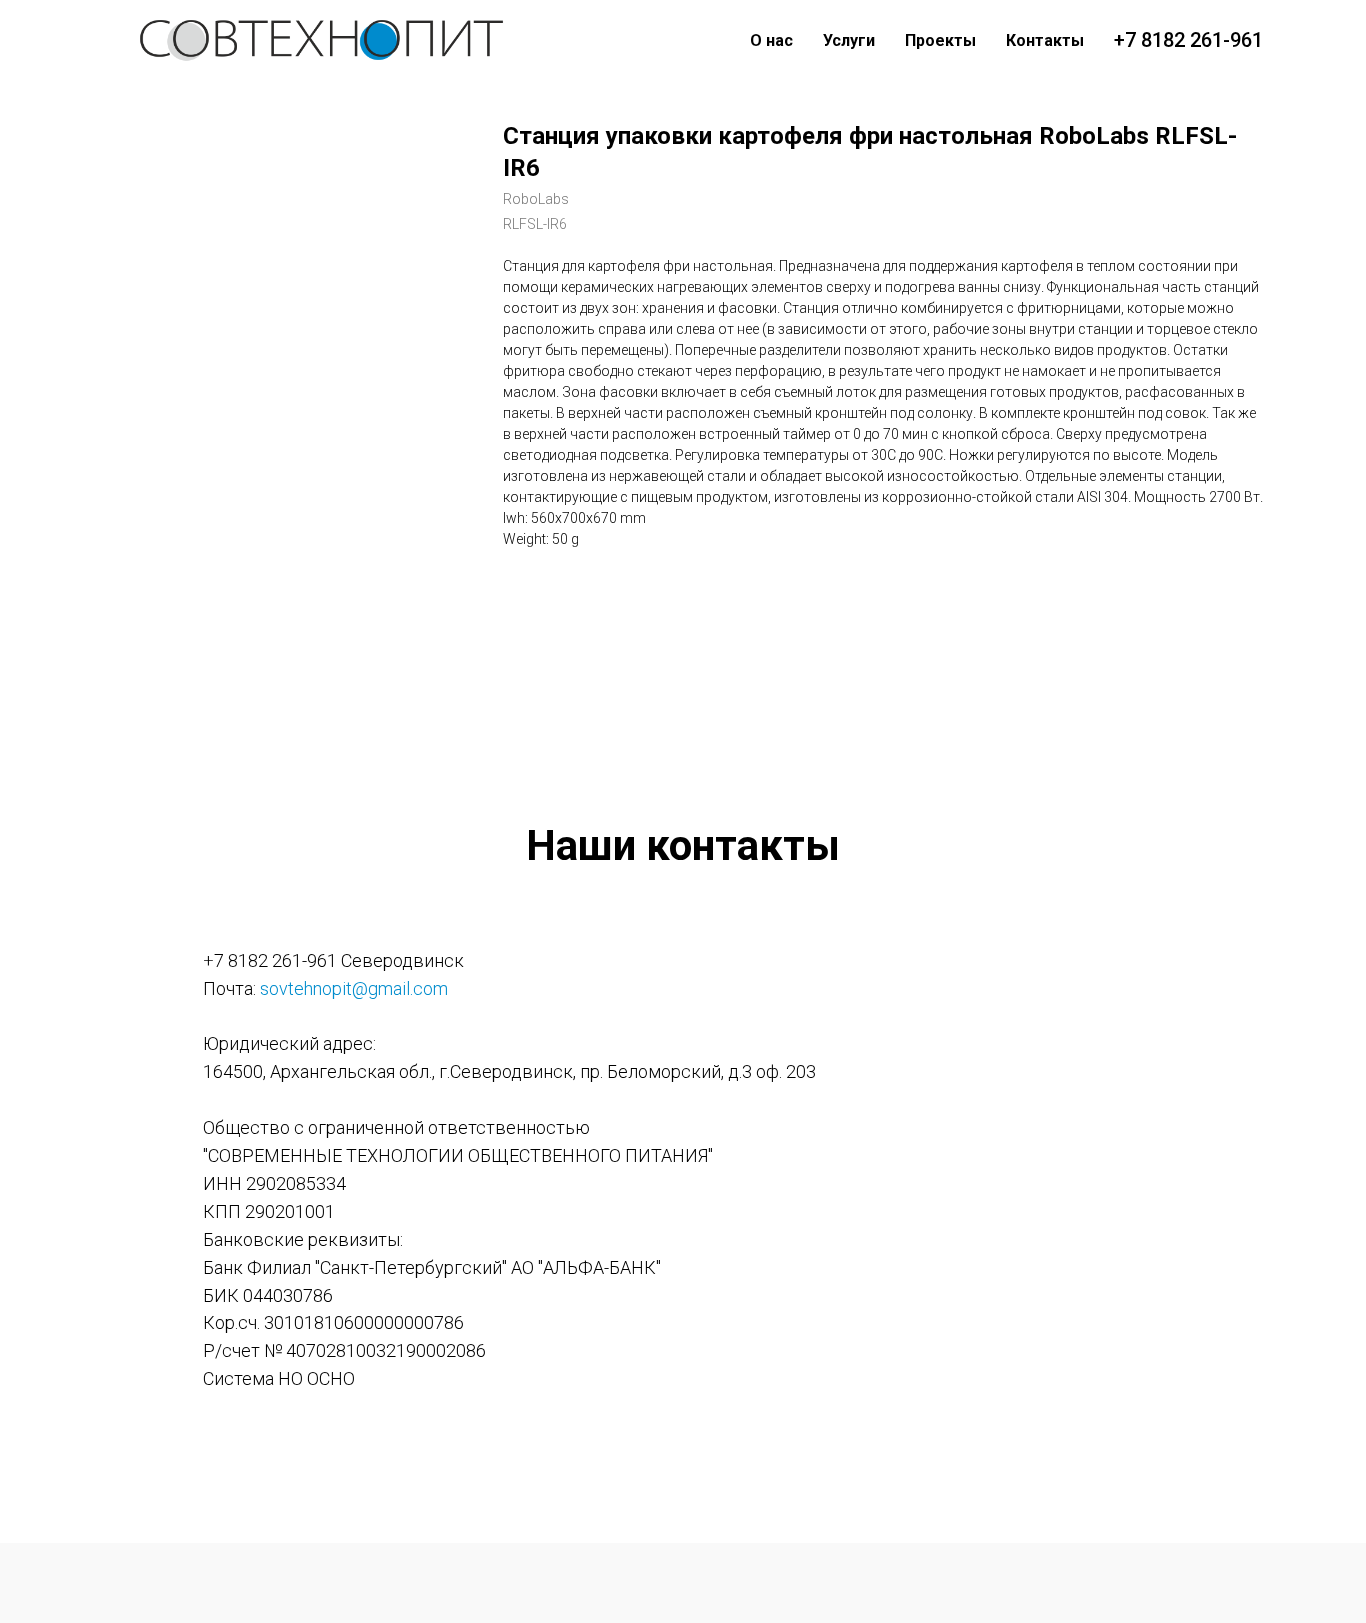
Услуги (849, 40)
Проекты (940, 40)
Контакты (1045, 40)
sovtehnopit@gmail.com (354, 988)
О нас (771, 40)
